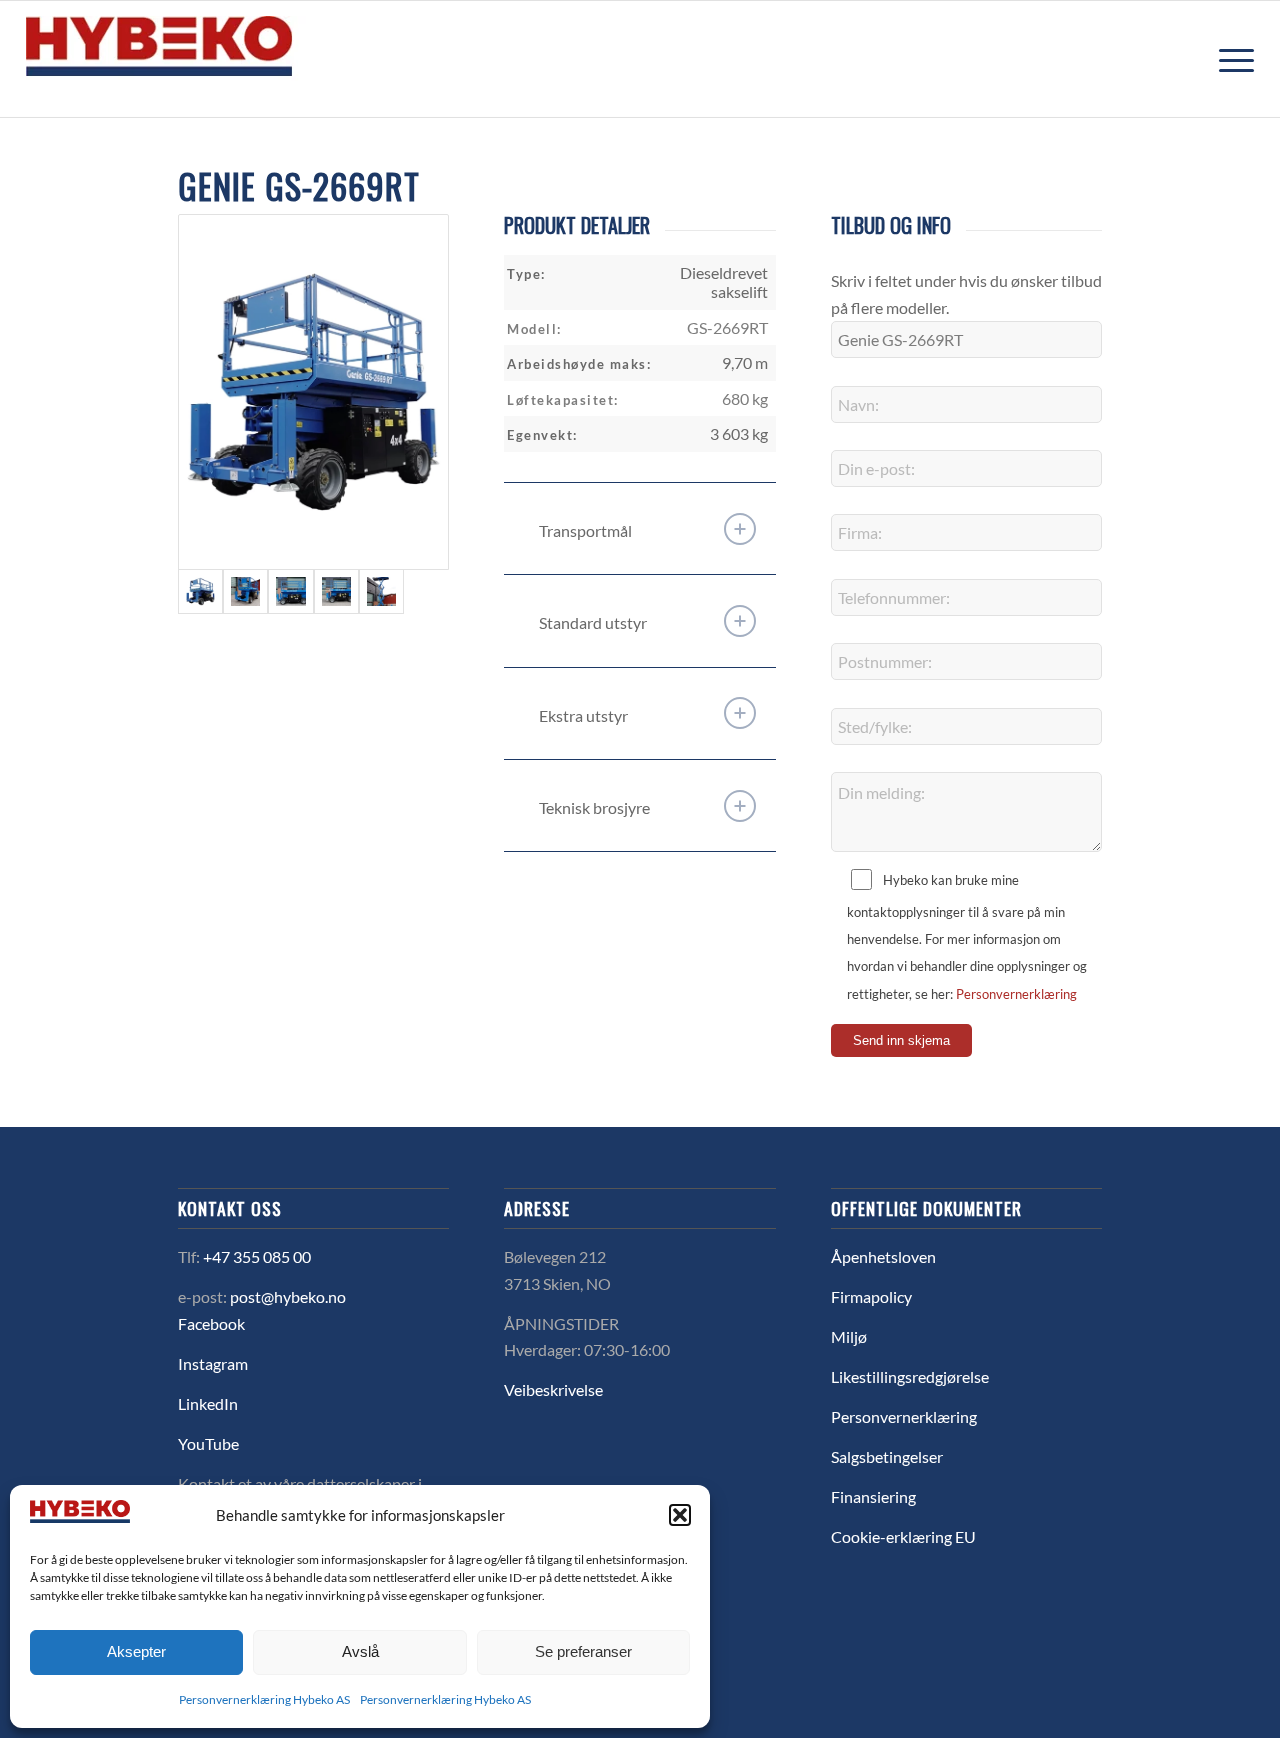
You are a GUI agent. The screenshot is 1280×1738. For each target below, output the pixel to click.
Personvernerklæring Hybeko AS (264, 1699)
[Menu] (1230, 59)
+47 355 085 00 (257, 1256)
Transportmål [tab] (585, 530)
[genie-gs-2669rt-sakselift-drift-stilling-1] (245, 591)
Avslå (360, 1651)
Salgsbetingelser (887, 1456)
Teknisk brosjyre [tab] (594, 807)
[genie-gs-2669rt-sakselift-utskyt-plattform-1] (336, 591)
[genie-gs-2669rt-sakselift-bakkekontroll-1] (290, 591)
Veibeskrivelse (553, 1389)
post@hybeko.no (288, 1296)
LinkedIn (208, 1403)
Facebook (211, 1323)
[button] (680, 1515)
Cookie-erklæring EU (903, 1536)
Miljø (849, 1336)
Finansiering (873, 1496)
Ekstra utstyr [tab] (583, 715)
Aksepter (136, 1651)
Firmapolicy (871, 1296)
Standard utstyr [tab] (593, 622)
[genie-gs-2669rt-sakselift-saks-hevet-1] (381, 591)
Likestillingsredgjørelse (910, 1376)
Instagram (213, 1363)
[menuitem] (1230, 59)
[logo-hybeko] (196, 59)
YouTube (208, 1443)
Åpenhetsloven (883, 1256)
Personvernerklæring (1016, 994)
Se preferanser (583, 1651)
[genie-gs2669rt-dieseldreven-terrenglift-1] (313, 392)
